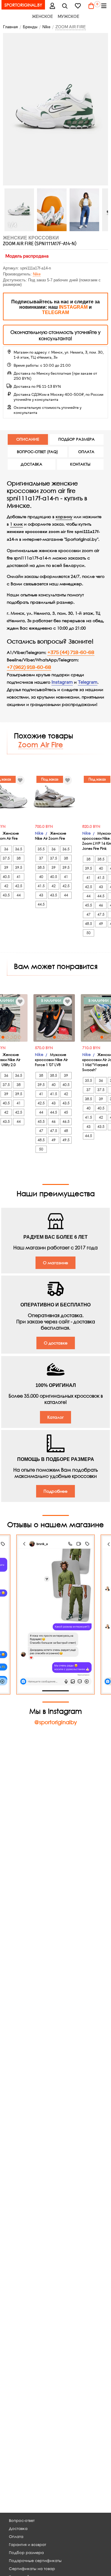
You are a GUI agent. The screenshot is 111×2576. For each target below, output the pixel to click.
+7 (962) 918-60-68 (29, 667)
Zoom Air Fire (41, 744)
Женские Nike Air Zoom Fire (51, 836)
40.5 (6, 877)
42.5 (19, 886)
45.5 (89, 905)
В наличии (51, 1001)
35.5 (41, 849)
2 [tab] (59, 1037)
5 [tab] (20, 1037)
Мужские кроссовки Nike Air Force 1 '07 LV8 (51, 1060)
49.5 (66, 1140)
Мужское (69, 16)
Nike (37, 274)
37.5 (6, 858)
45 (66, 1112)
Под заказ (50, 779)
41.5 (41, 886)
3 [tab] (63, 1037)
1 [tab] (3, 1037)
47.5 (101, 914)
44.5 (41, 904)
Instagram (62, 682)
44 (19, 895)
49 (101, 924)
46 (101, 905)
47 (89, 914)
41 (19, 877)
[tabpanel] (54, 1018)
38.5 (41, 867)
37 (41, 858)
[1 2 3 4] (54, 1018)
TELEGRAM (55, 312)
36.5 (19, 849)
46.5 (66, 1121)
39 (6, 867)
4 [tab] (15, 1037)
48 (66, 1131)
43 (41, 895)
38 (19, 858)
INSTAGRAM (73, 307)
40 (41, 877)
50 (89, 933)
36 (6, 849)
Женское (42, 16)
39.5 (19, 867)
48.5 (89, 924)
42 (6, 886)
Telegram (88, 682)
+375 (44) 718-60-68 (71, 652)
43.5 (6, 895)
